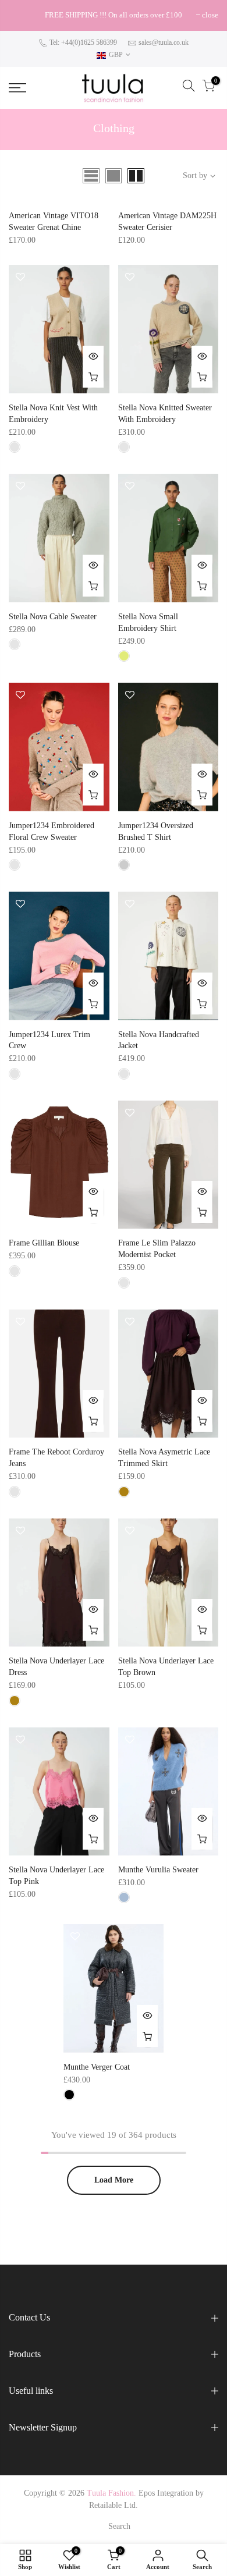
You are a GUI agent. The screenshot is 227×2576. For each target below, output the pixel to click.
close (23, 15)
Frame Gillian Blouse (44, 1243)
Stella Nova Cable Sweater (53, 617)
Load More (114, 2180)
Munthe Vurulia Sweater (158, 1870)
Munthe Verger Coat (97, 2067)
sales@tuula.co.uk (164, 42)
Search (119, 2526)
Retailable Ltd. (114, 2505)
